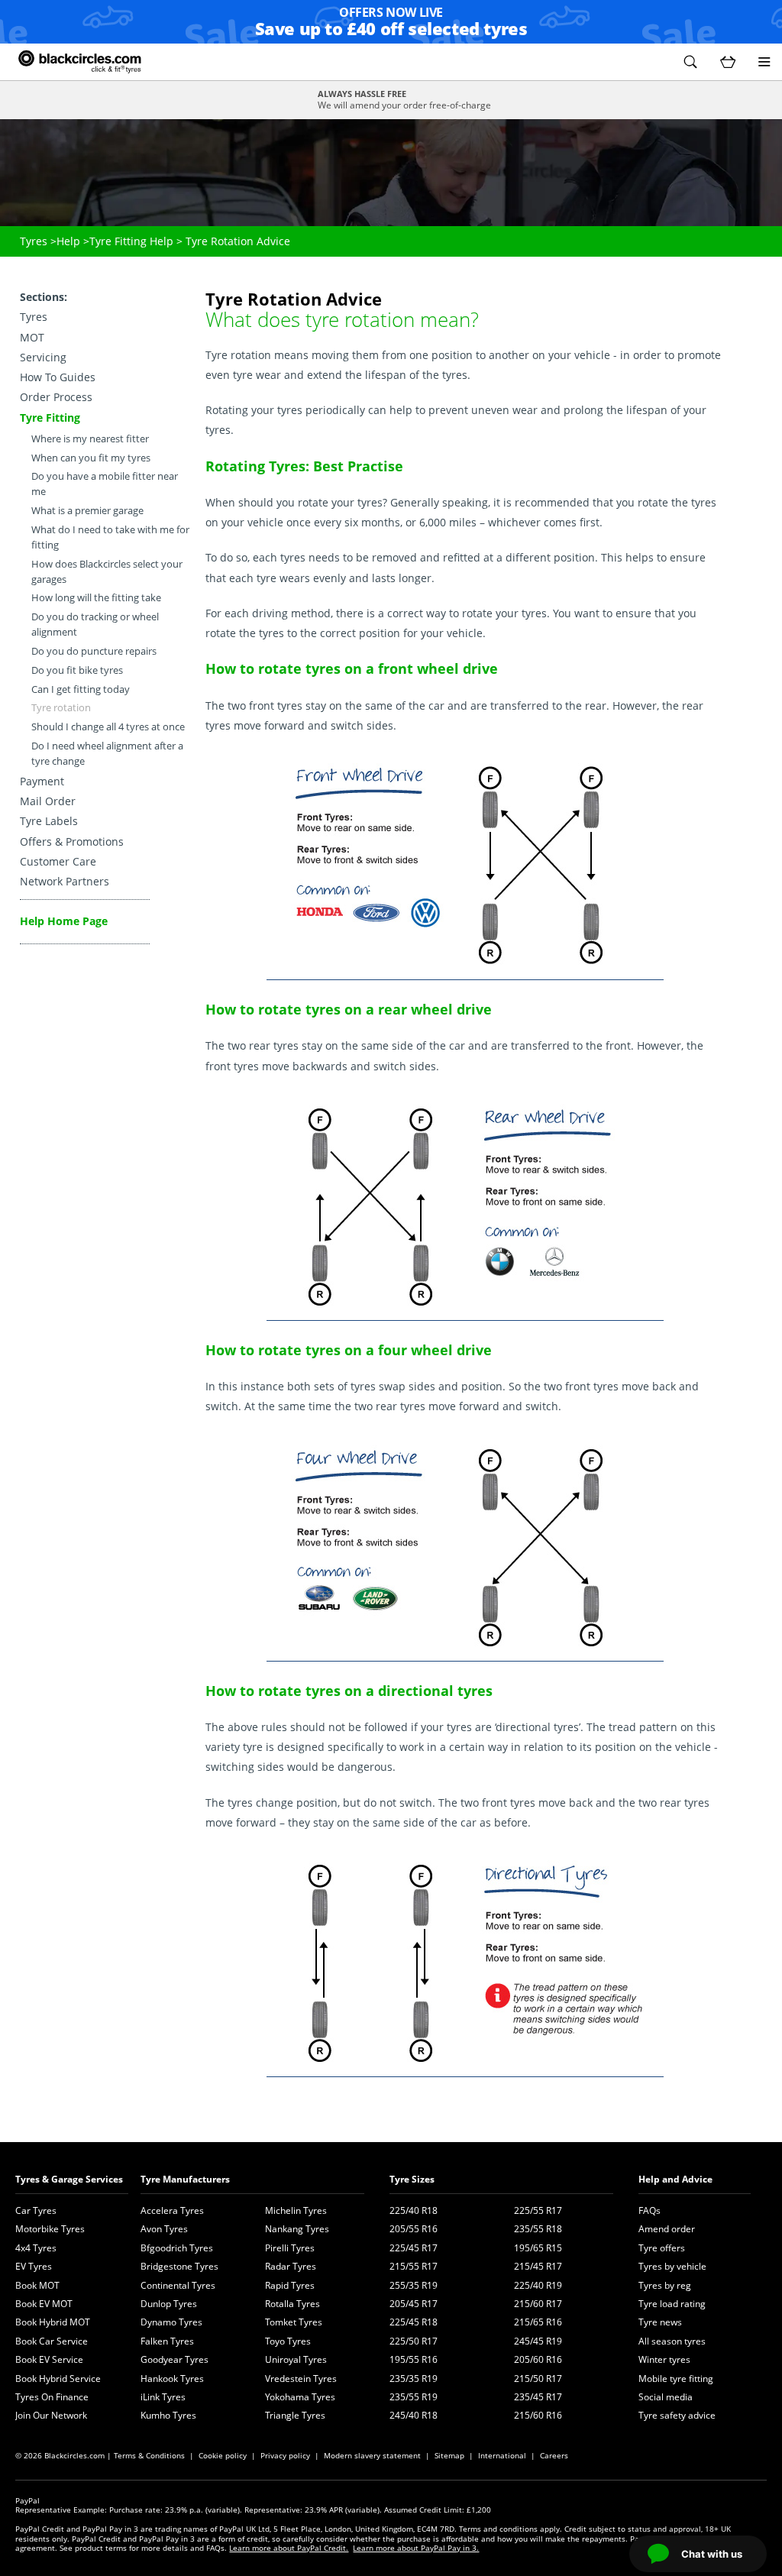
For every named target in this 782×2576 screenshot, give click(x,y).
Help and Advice (675, 2179)
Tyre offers (662, 2248)
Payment (42, 781)
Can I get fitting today (81, 689)
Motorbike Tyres (50, 2229)
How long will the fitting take (96, 598)
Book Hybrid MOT (53, 2322)
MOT (32, 337)
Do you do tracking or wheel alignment (95, 625)
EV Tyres (34, 2266)
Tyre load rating (672, 2304)
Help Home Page (64, 921)
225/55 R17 (538, 2210)
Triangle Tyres (295, 2415)
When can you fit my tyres (91, 458)
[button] (690, 62)
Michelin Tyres (296, 2210)
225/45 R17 (414, 2248)
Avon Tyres (164, 2229)
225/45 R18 (414, 2322)
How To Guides (58, 377)
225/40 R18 (414, 2210)
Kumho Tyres (168, 2415)
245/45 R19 (538, 2341)
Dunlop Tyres (169, 2304)
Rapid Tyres (290, 2285)
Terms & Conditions (149, 2455)
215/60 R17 (538, 2304)
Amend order (667, 2229)
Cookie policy (223, 2455)
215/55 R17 (414, 2266)
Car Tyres (36, 2210)
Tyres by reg (665, 2285)
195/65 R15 (538, 2248)
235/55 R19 (414, 2397)
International (502, 2455)
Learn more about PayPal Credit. (289, 2548)
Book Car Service (52, 2341)
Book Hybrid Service (58, 2379)
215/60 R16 (538, 2415)
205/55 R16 (414, 2229)
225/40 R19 (538, 2285)
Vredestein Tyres (301, 2379)
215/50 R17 (538, 2379)
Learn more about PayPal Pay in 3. (416, 2548)
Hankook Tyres (172, 2379)
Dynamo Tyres (171, 2322)
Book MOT (37, 2285)
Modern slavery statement (372, 2455)
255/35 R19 (414, 2285)
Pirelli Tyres (290, 2248)
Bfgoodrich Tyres (177, 2248)
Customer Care (58, 861)
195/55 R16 (414, 2359)
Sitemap (449, 2455)
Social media (666, 2397)
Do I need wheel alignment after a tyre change (107, 754)
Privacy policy (285, 2455)
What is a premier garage (87, 511)
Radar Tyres (291, 2266)
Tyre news (660, 2322)
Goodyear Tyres (174, 2359)
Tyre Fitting (50, 417)
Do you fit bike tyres (77, 670)
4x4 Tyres (36, 2248)
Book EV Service (49, 2359)
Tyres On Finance (52, 2397)
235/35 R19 (414, 2379)
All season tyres (672, 2341)
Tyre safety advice (677, 2415)
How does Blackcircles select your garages (107, 572)
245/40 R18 (414, 2415)
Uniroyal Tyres (296, 2359)
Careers (554, 2455)
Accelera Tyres (172, 2210)
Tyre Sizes (412, 2179)
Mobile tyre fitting (676, 2379)
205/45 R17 (414, 2304)
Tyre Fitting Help (131, 241)
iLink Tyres (163, 2397)
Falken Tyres (167, 2341)
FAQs (650, 2210)
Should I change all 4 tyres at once (108, 727)
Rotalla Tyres (292, 2304)
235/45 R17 (538, 2397)
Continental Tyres (178, 2285)
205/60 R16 (538, 2359)
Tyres (34, 241)
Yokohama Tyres (300, 2397)
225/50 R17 (414, 2341)
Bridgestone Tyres (179, 2266)
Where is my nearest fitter (90, 439)
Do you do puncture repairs (94, 651)
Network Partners (65, 881)
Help (68, 241)
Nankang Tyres (297, 2229)
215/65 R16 (538, 2322)
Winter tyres (664, 2359)
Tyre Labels (49, 821)
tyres (370, 502)
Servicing (43, 357)
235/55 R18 (538, 2229)
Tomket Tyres (294, 2322)
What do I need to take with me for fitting (110, 537)
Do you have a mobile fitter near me (105, 484)
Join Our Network (51, 2415)
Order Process (56, 397)
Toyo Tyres (288, 2341)
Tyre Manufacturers (185, 2179)
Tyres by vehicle (672, 2266)
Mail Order (48, 801)
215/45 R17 (538, 2266)
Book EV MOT (44, 2304)
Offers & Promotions (72, 841)
